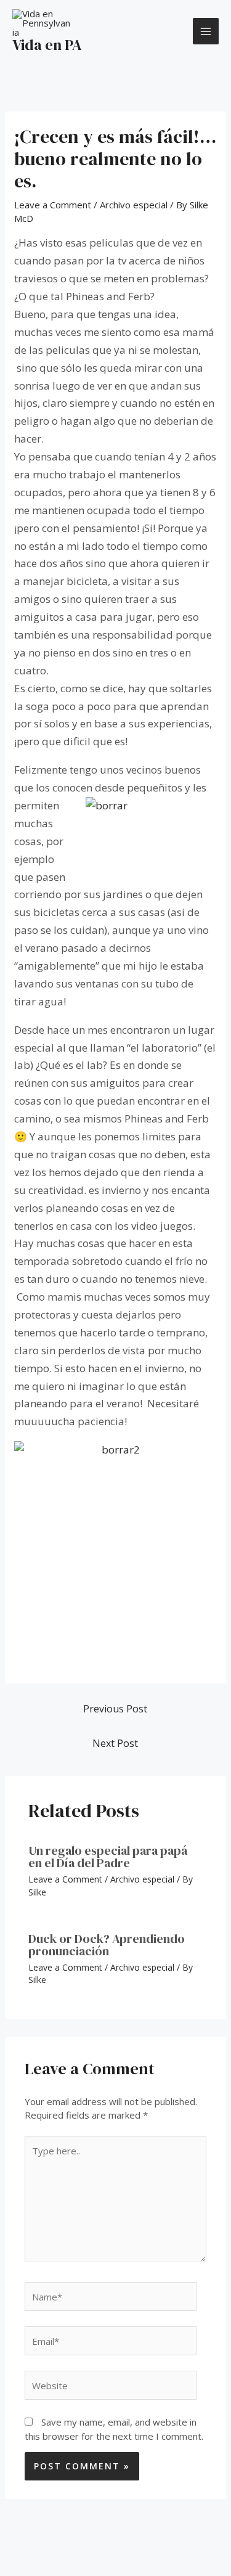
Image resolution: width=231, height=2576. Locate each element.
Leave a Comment (53, 205)
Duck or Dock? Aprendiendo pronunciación (107, 1945)
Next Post (115, 1743)
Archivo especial (134, 205)
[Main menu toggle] (206, 31)
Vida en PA (47, 45)
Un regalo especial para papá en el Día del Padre (108, 1857)
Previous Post (115, 1709)
